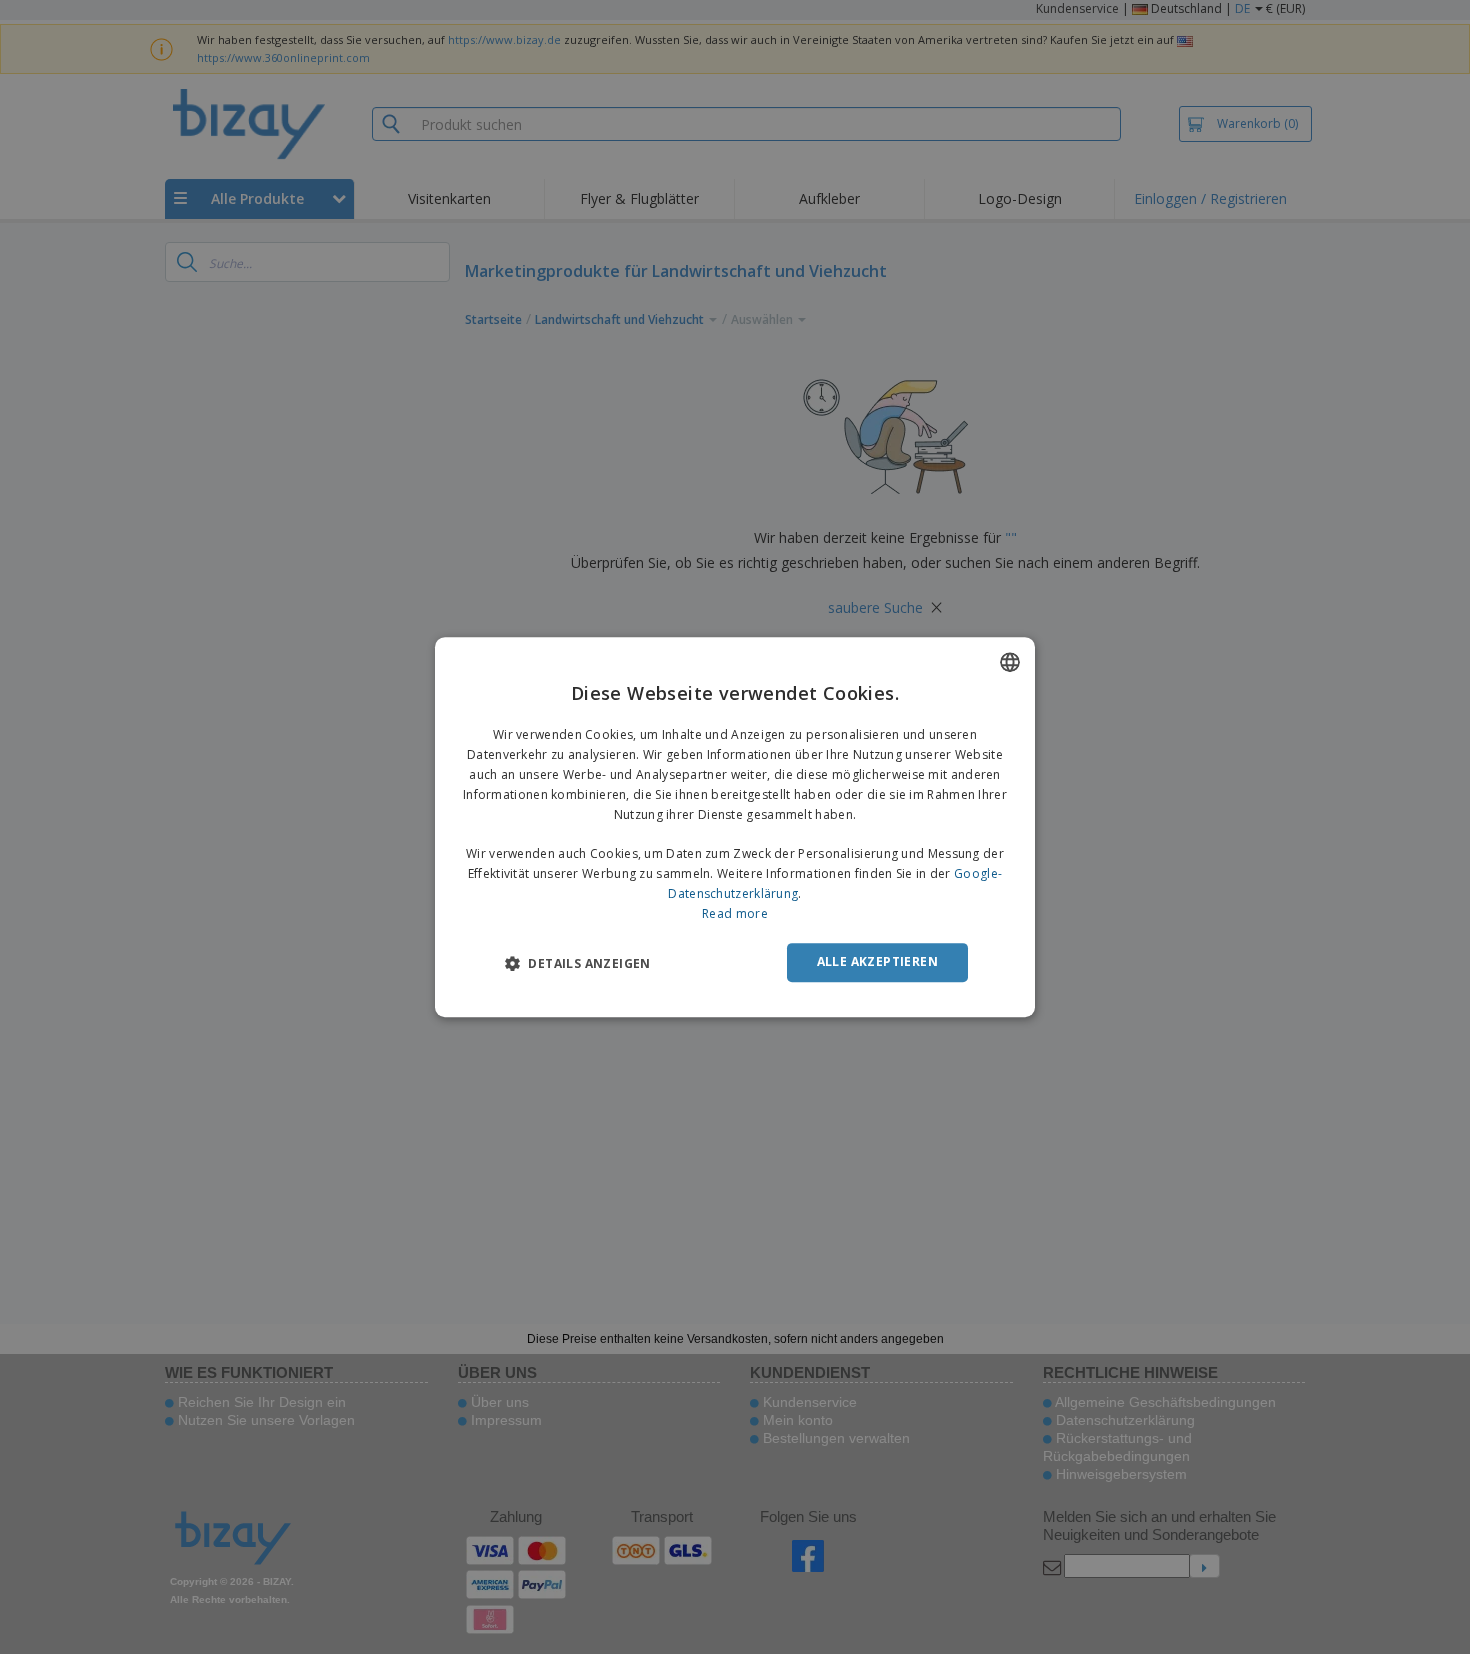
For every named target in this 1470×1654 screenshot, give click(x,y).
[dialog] (735, 827)
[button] (578, 963)
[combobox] (1010, 662)
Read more (735, 913)
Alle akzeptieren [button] (877, 961)
